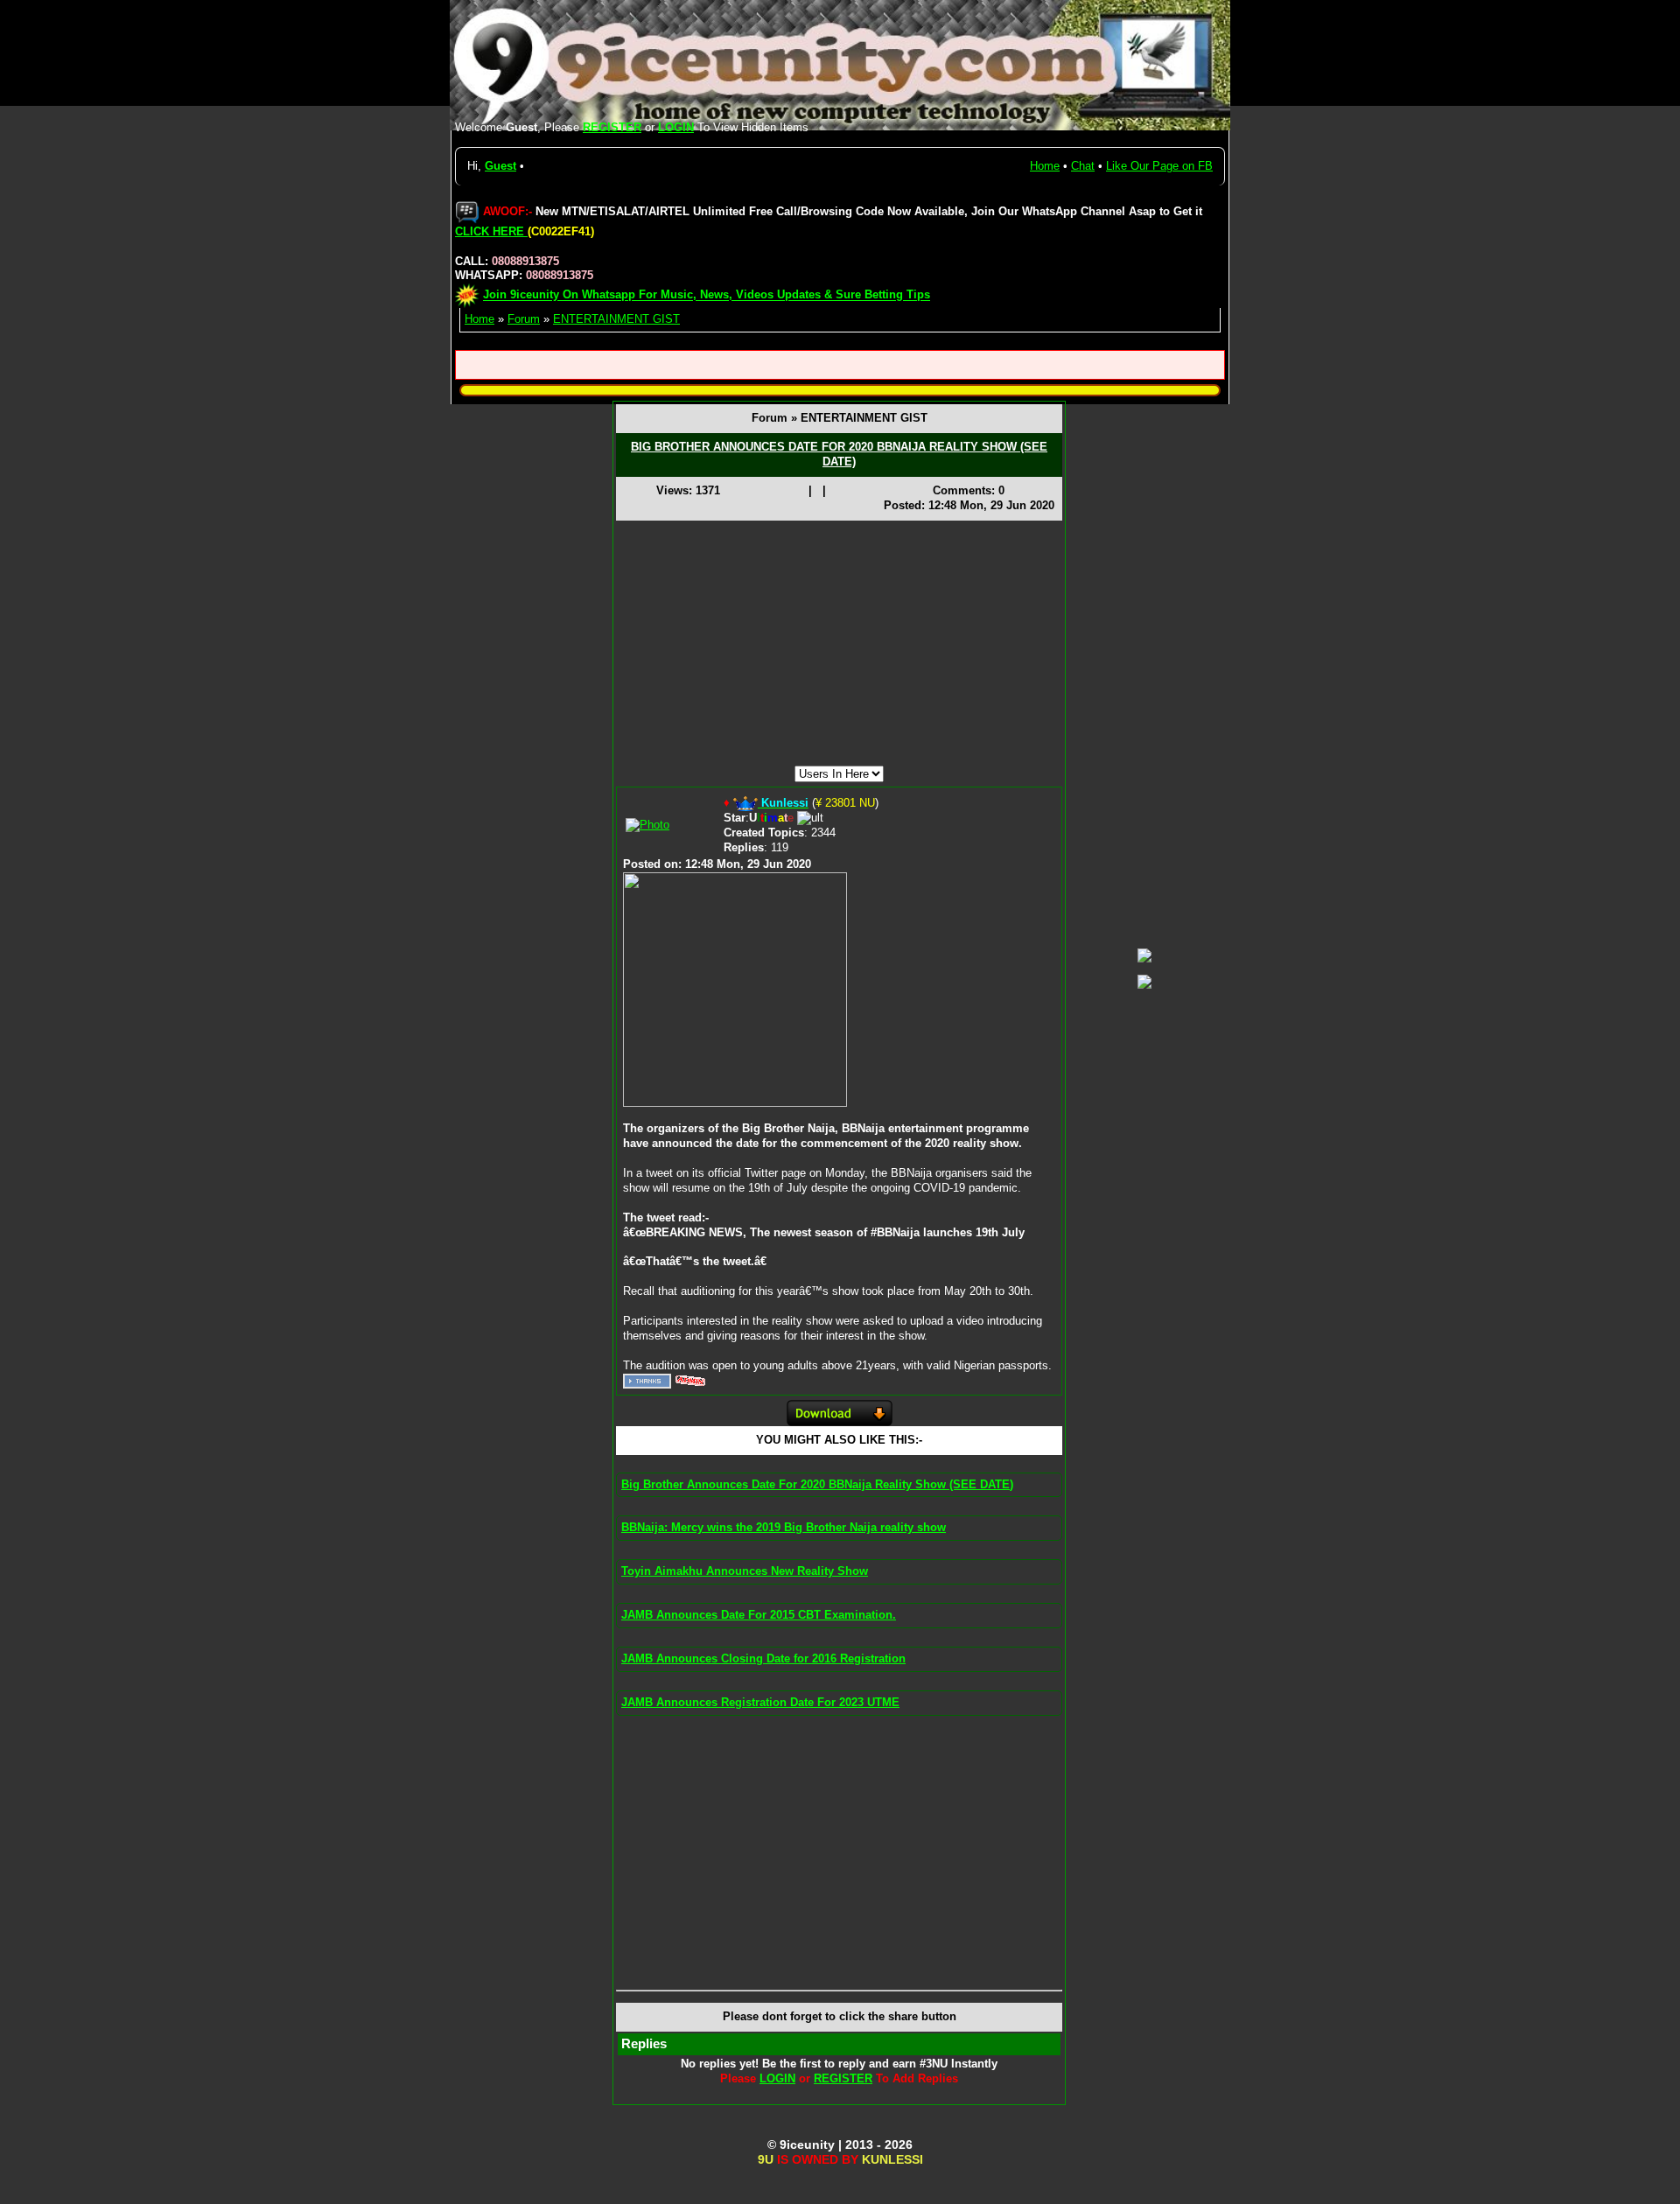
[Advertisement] (839, 643)
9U (766, 2159)
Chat (1083, 166)
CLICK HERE (491, 231)
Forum (524, 319)
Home (1045, 166)
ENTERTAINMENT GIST (616, 319)
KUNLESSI (892, 2159)
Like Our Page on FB (1159, 166)
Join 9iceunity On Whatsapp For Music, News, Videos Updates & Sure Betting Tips (707, 295)
